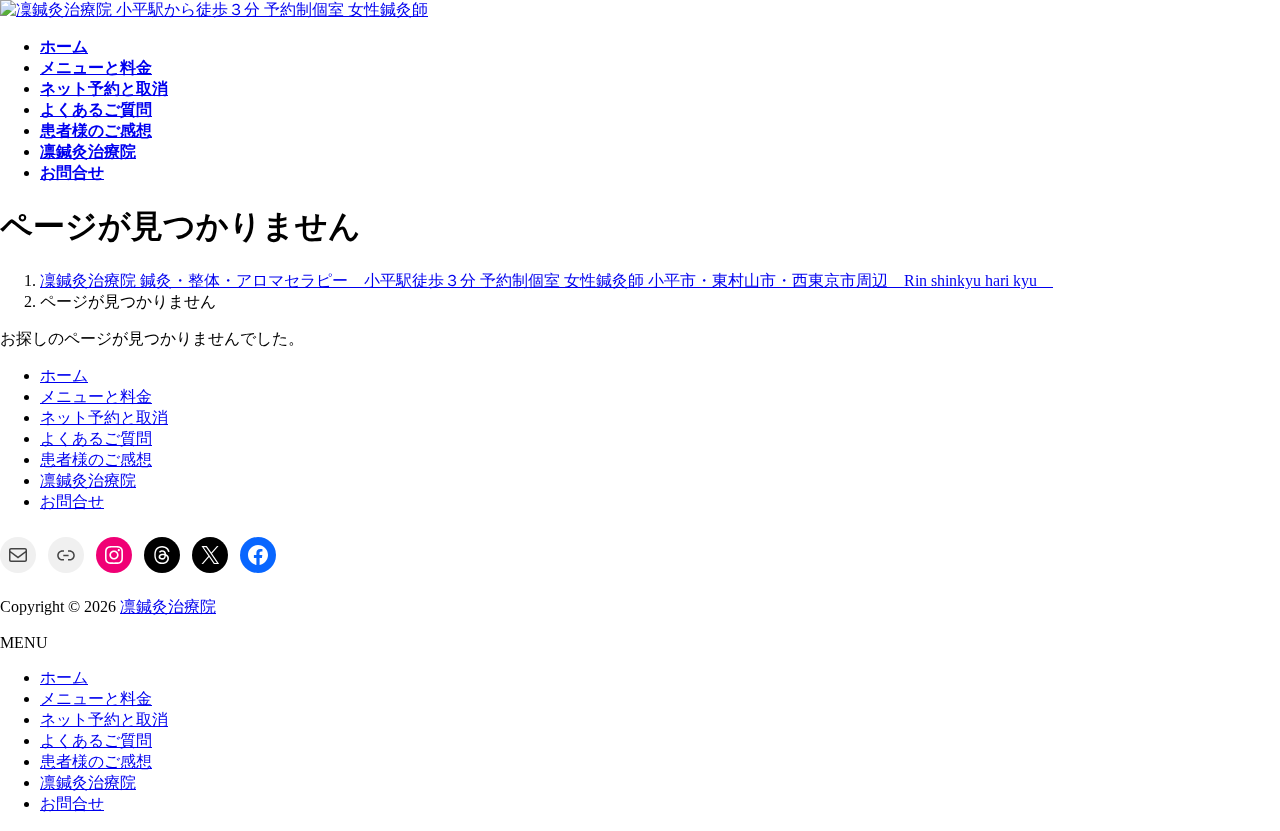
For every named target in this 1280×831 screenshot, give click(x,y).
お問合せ (72, 501)
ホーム (64, 375)
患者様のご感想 (96, 459)
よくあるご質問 (96, 438)
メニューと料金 (96, 396)
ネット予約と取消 (104, 417)
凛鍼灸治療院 (88, 480)
